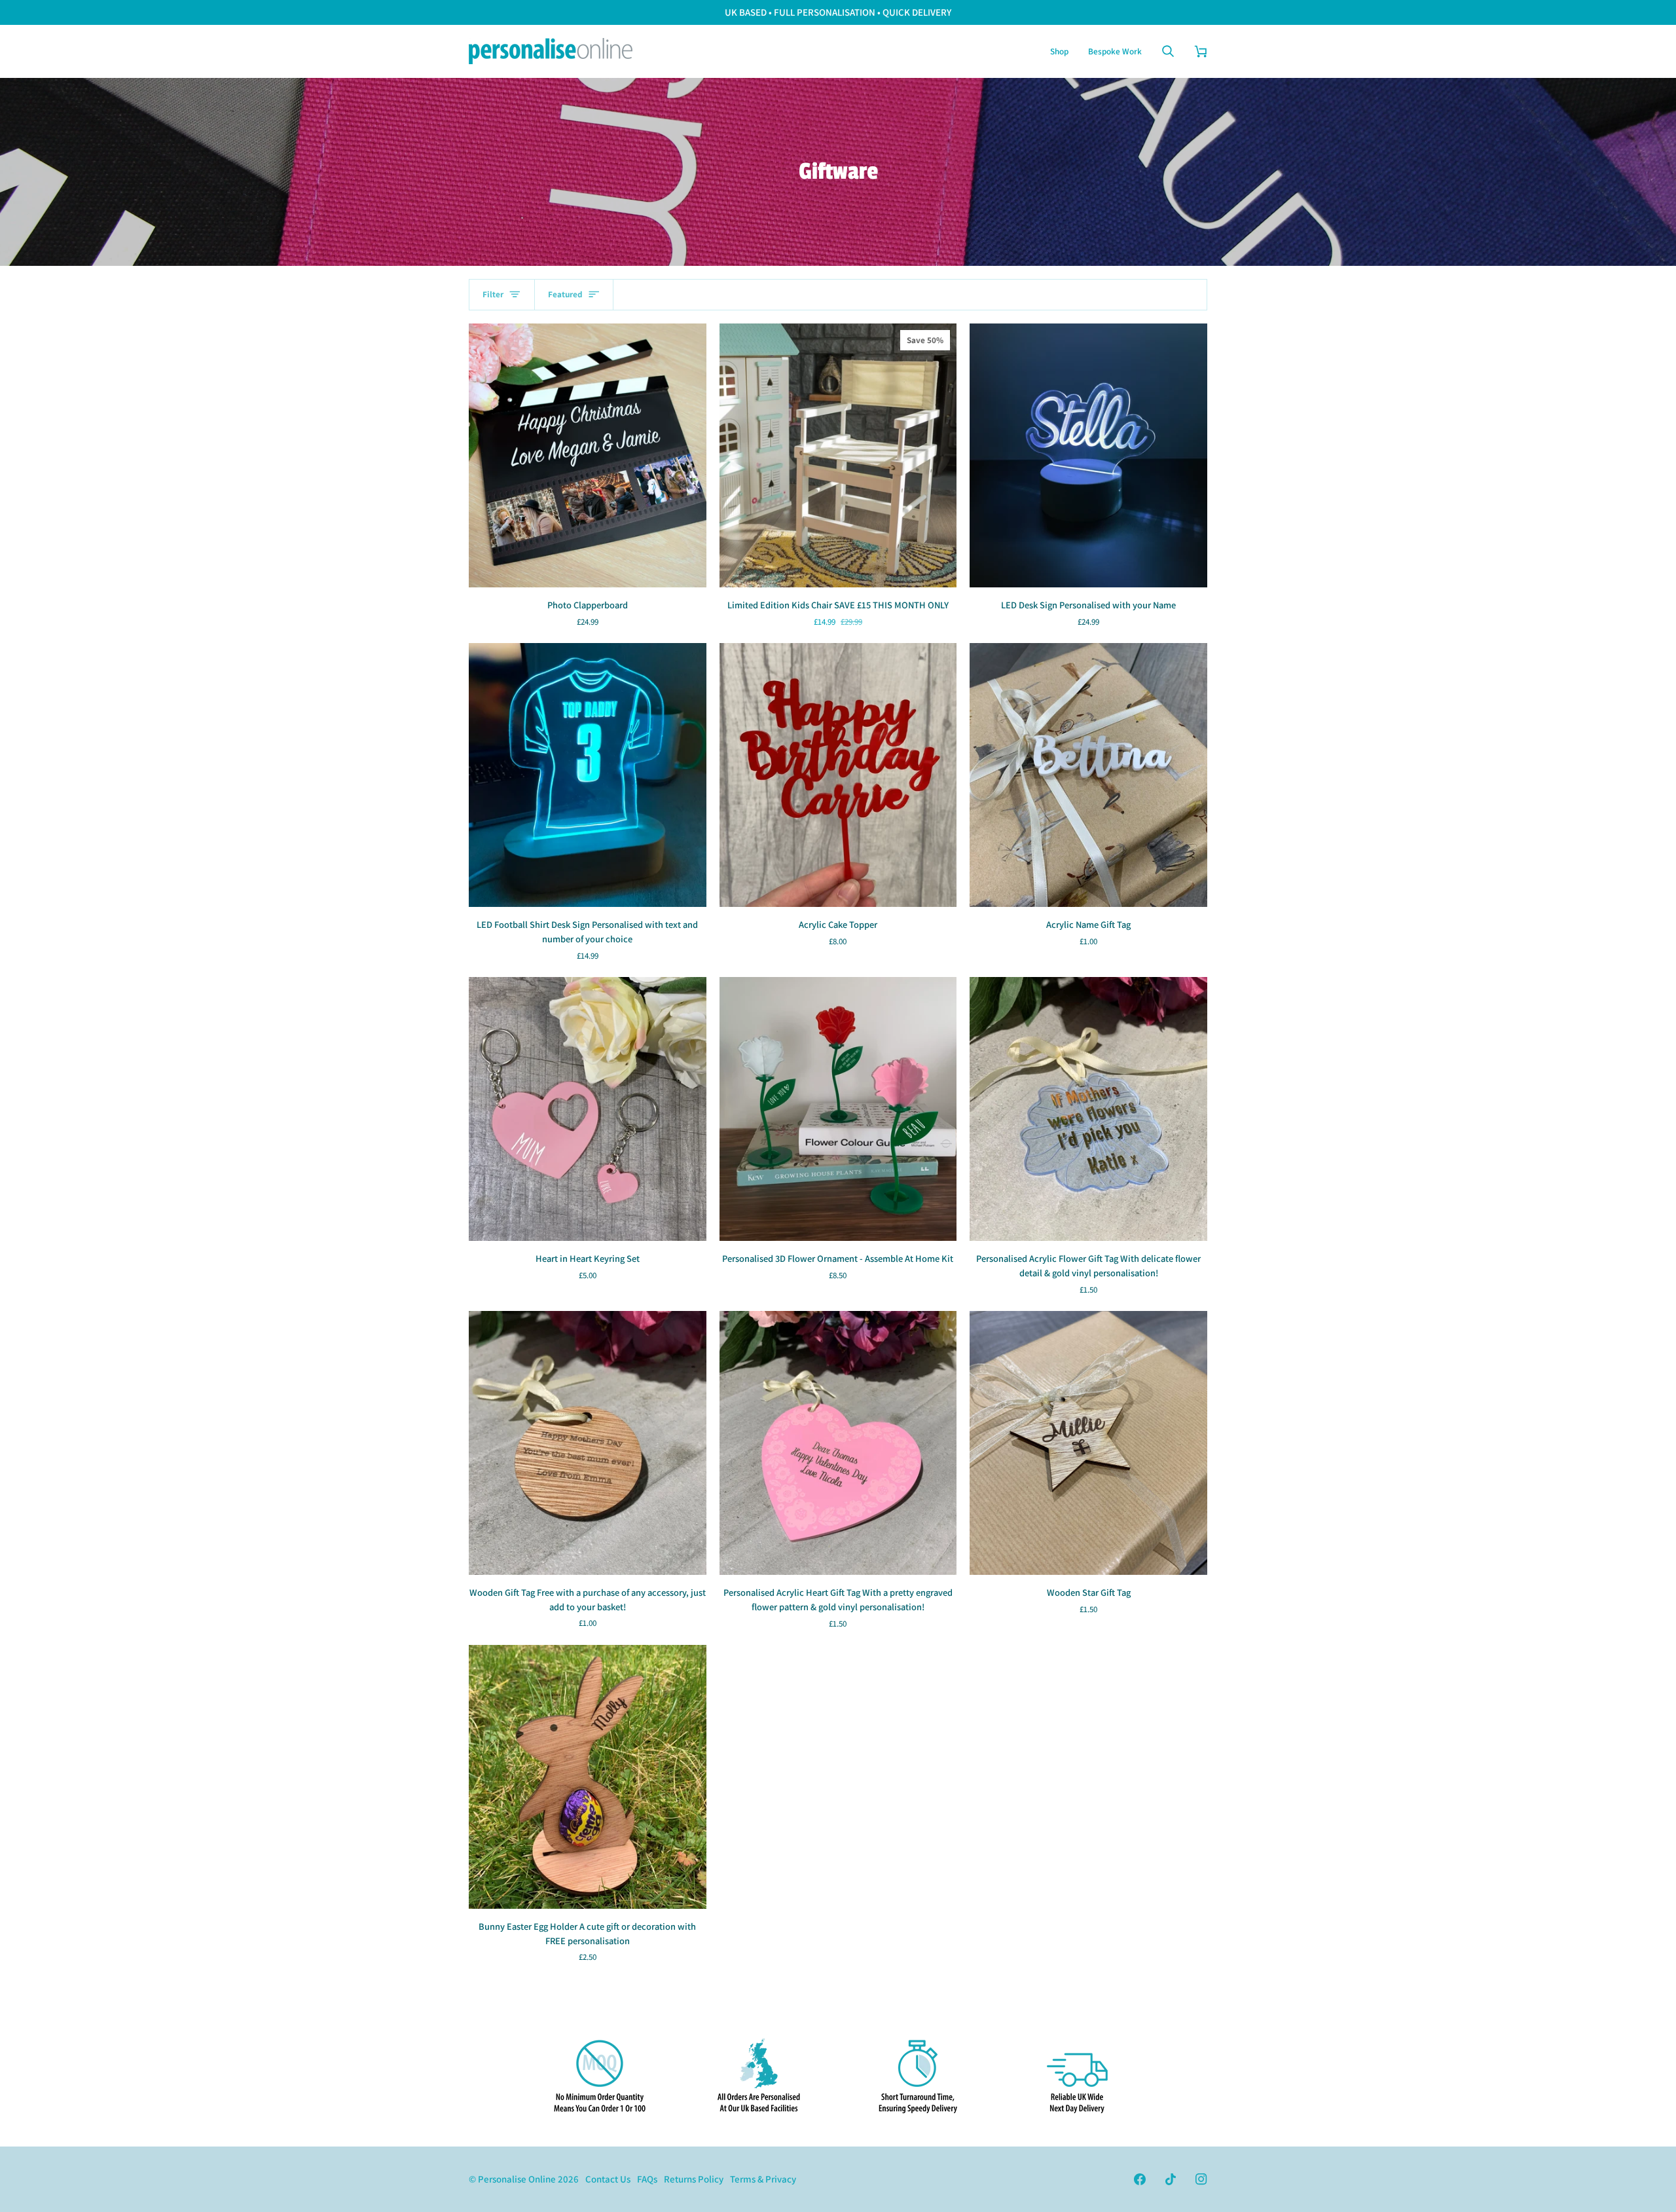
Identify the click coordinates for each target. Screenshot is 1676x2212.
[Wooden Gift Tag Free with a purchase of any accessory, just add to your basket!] (588, 1443)
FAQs (647, 2179)
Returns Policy (694, 2179)
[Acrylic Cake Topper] (838, 775)
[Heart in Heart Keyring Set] (588, 1109)
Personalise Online (517, 2179)
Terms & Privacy (763, 2179)
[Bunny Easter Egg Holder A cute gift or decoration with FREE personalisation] (588, 1777)
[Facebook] (1140, 2179)
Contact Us (608, 2179)
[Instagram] (1201, 2179)
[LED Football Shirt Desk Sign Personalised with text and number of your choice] (588, 775)
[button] (1059, 51)
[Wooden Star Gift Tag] (1088, 1443)
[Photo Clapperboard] (588, 455)
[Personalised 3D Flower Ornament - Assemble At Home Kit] (838, 1109)
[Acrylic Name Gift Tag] (1088, 775)
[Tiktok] (1171, 2179)
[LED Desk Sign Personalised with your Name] (1088, 455)
